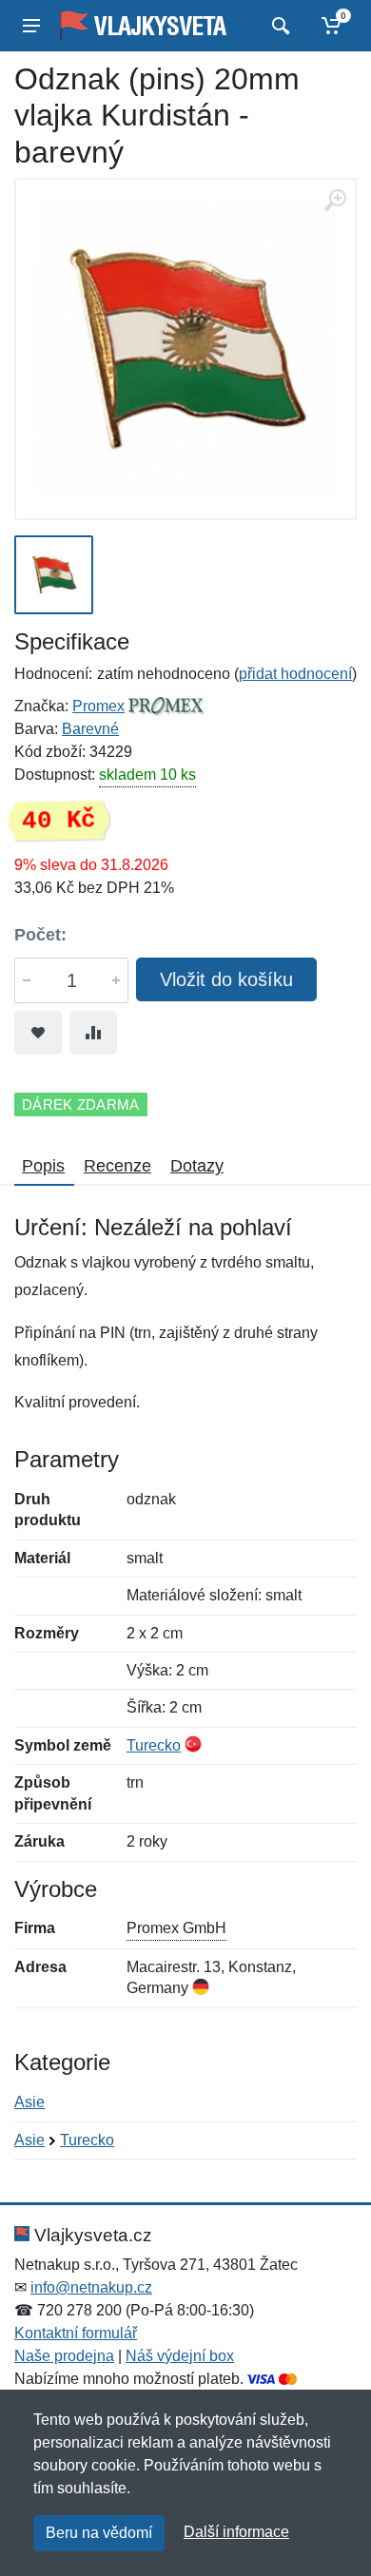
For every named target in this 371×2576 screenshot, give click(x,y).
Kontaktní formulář (76, 2333)
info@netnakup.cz (91, 2287)
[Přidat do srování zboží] (93, 1033)
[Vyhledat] (278, 26)
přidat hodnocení (295, 674)
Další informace (236, 2532)
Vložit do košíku (226, 979)
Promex (98, 706)
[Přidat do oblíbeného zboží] (38, 1033)
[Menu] (31, 26)
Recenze (117, 1166)
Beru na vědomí (99, 2533)
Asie (29, 2102)
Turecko (154, 1745)
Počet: (40, 935)
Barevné (90, 729)
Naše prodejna (64, 2356)
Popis (43, 1166)
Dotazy (197, 1166)
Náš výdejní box (180, 2356)
